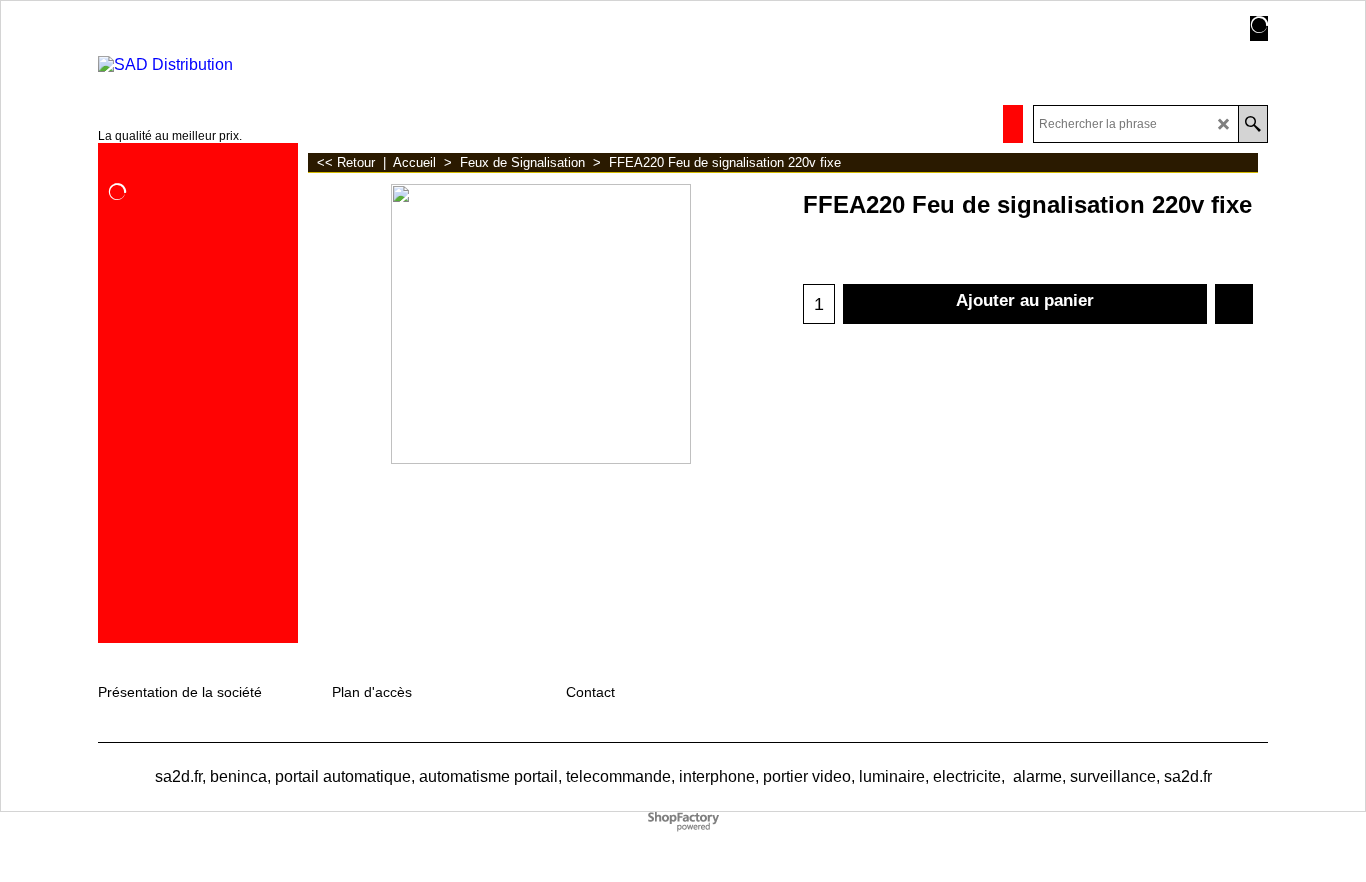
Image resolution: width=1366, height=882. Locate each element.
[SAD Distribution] (214, 65)
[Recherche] (1252, 124)
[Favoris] (1234, 304)
